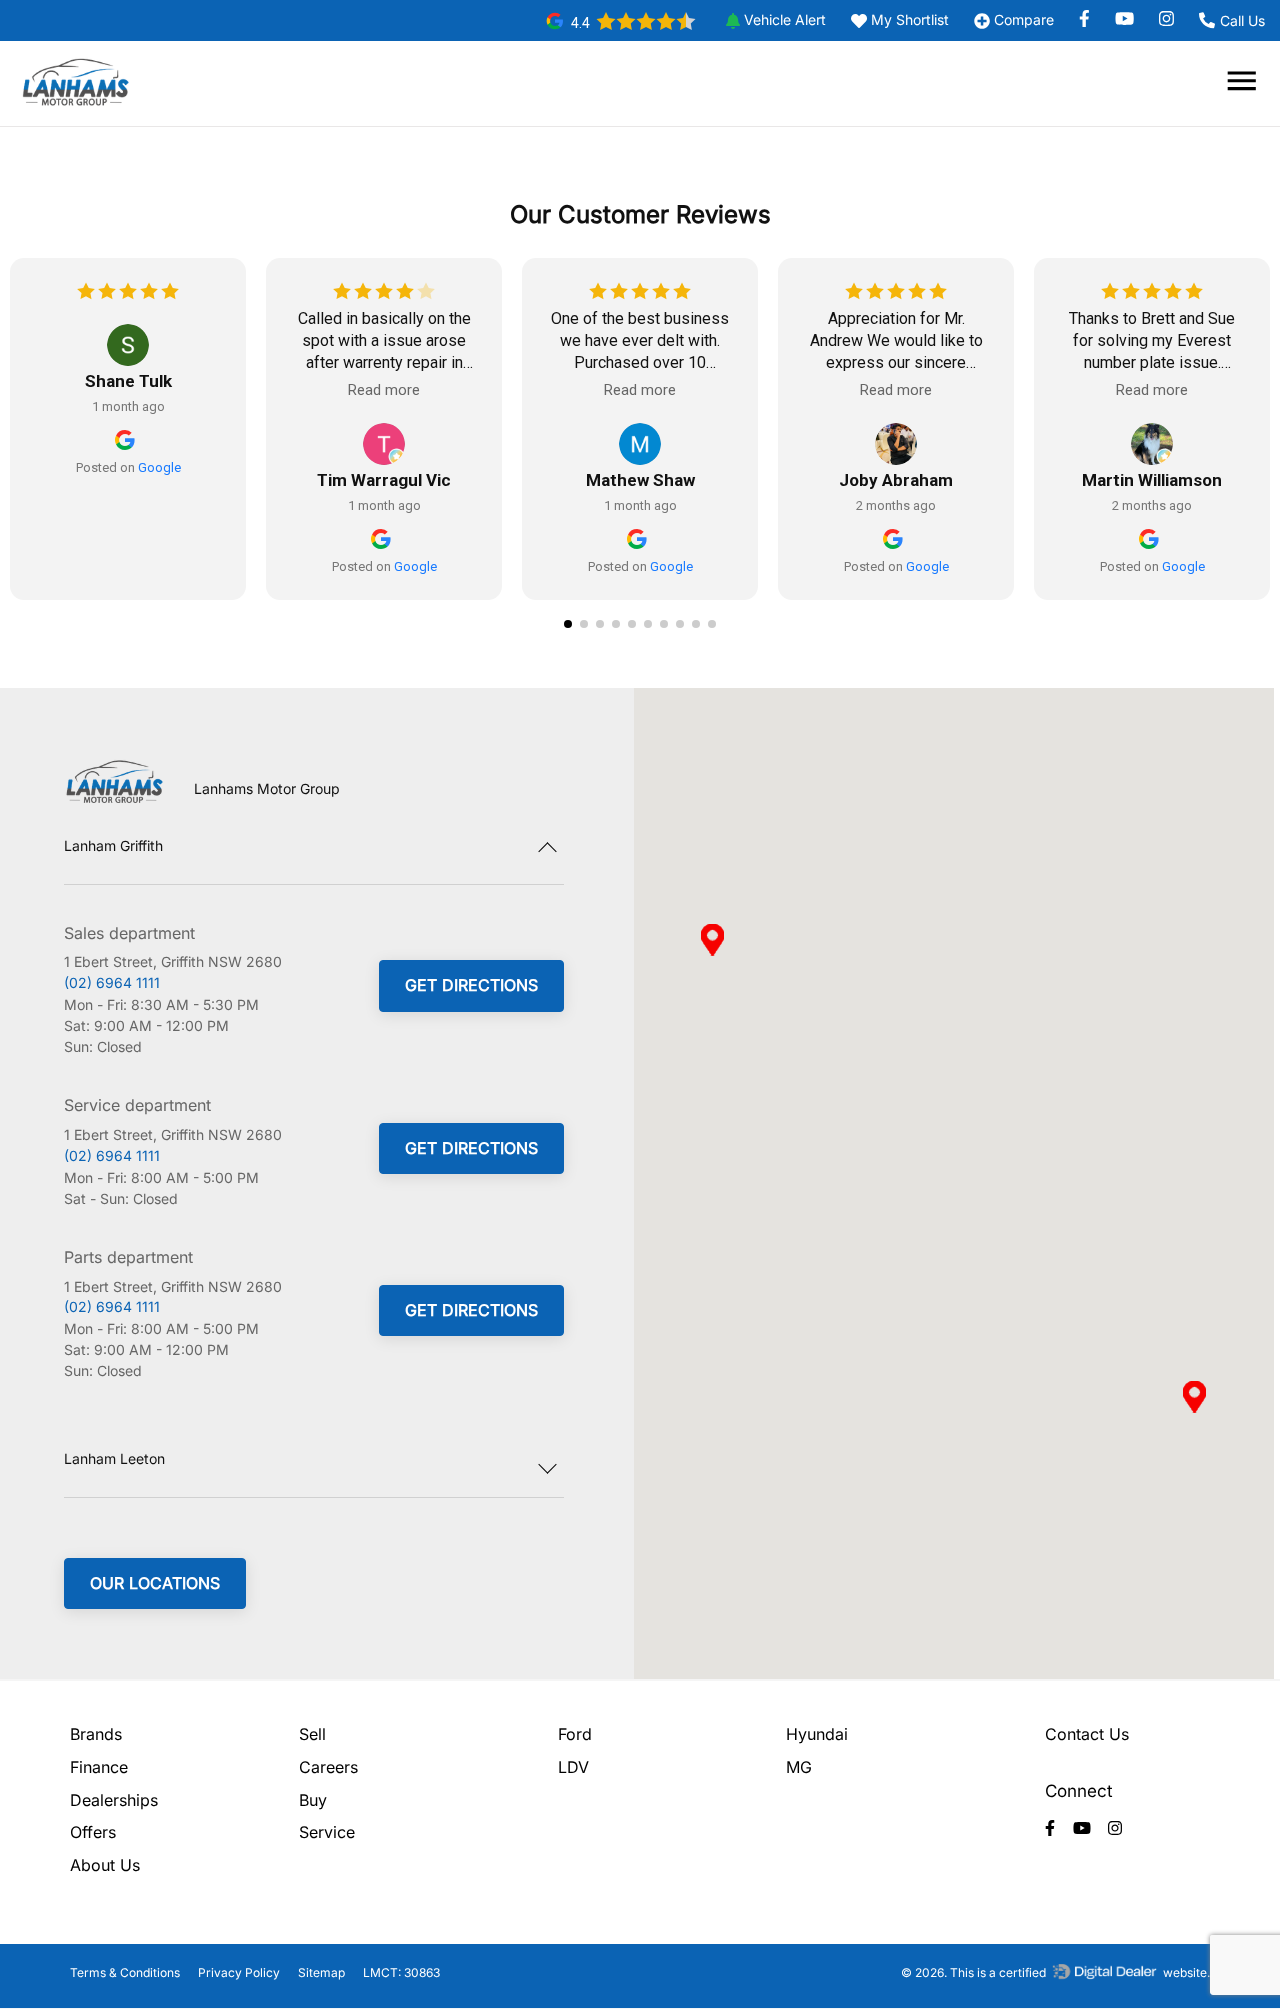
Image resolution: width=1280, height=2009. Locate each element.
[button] (768, 20)
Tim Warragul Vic (384, 480)
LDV (573, 1767)
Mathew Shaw (640, 480)
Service (327, 1832)
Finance (99, 1767)
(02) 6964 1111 (112, 982)
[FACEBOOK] (1092, 20)
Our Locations (155, 1583)
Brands (96, 1734)
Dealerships (114, 1800)
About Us (105, 1865)
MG (799, 1767)
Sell (312, 1734)
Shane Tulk (128, 381)
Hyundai (817, 1734)
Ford (575, 1734)
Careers (328, 1767)
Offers (93, 1832)
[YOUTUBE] (1132, 20)
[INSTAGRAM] (1164, 20)
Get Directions (471, 985)
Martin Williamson (1152, 480)
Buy (313, 1800)
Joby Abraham (896, 480)
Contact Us (1087, 1734)
